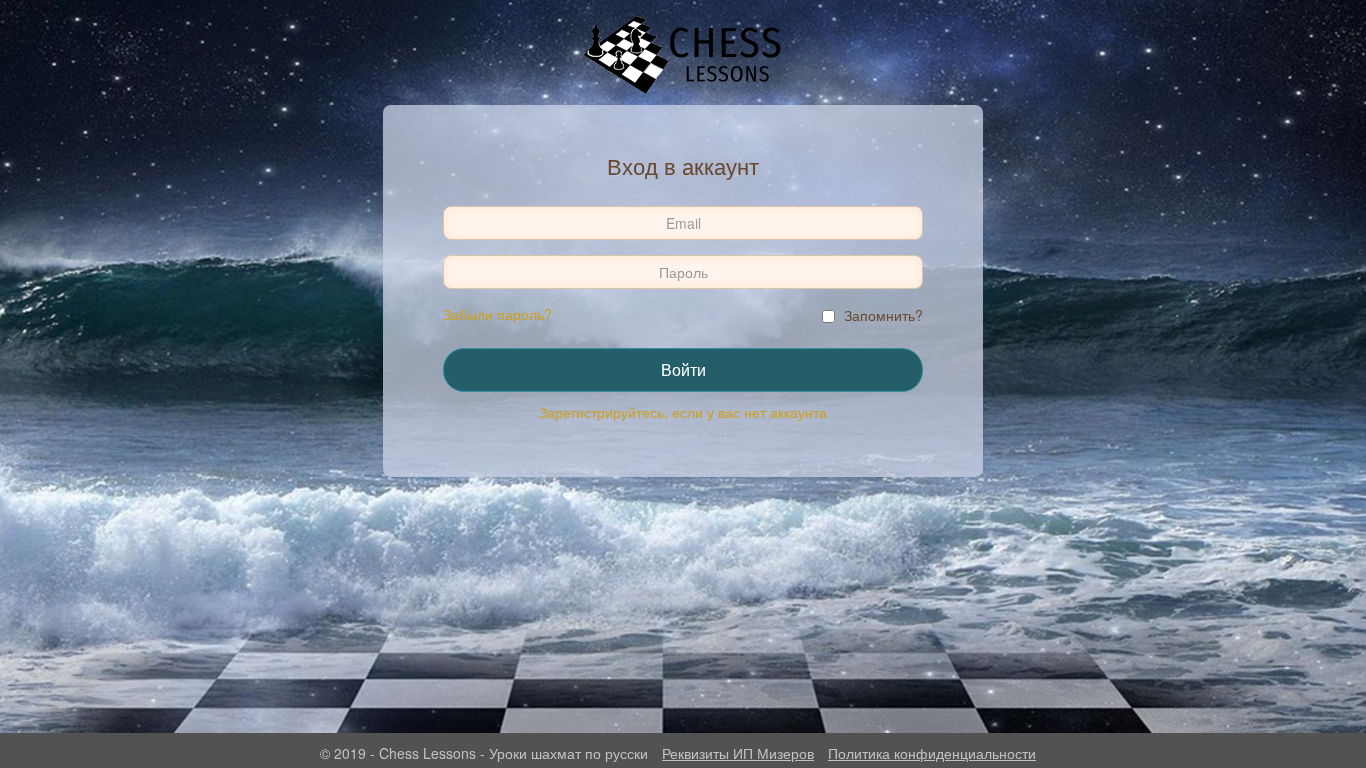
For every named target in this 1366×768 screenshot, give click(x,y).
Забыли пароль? (497, 314)
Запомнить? (883, 315)
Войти (683, 369)
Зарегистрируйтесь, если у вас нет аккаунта (683, 412)
